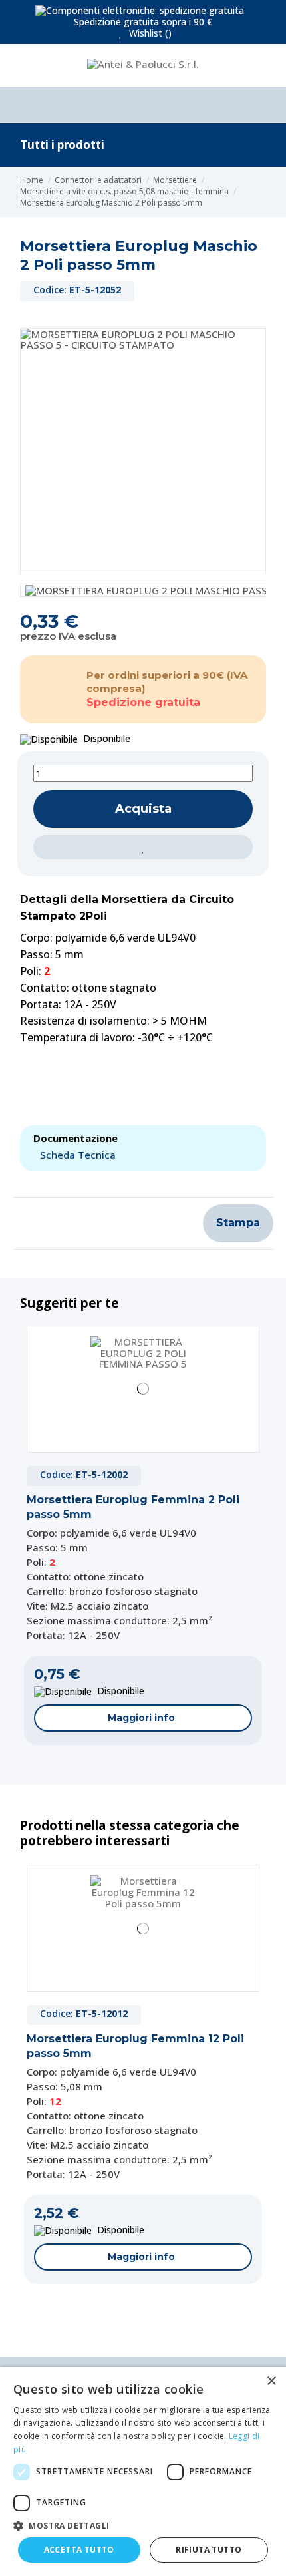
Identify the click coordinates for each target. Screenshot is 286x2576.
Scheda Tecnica (78, 1155)
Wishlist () (149, 33)
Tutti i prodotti (62, 145)
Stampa (238, 1223)
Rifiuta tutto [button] (209, 2550)
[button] (143, 2525)
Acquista (143, 809)
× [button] (271, 2381)
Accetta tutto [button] (79, 2550)
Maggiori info (141, 1718)
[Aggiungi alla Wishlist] (143, 847)
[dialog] (143, 2472)
